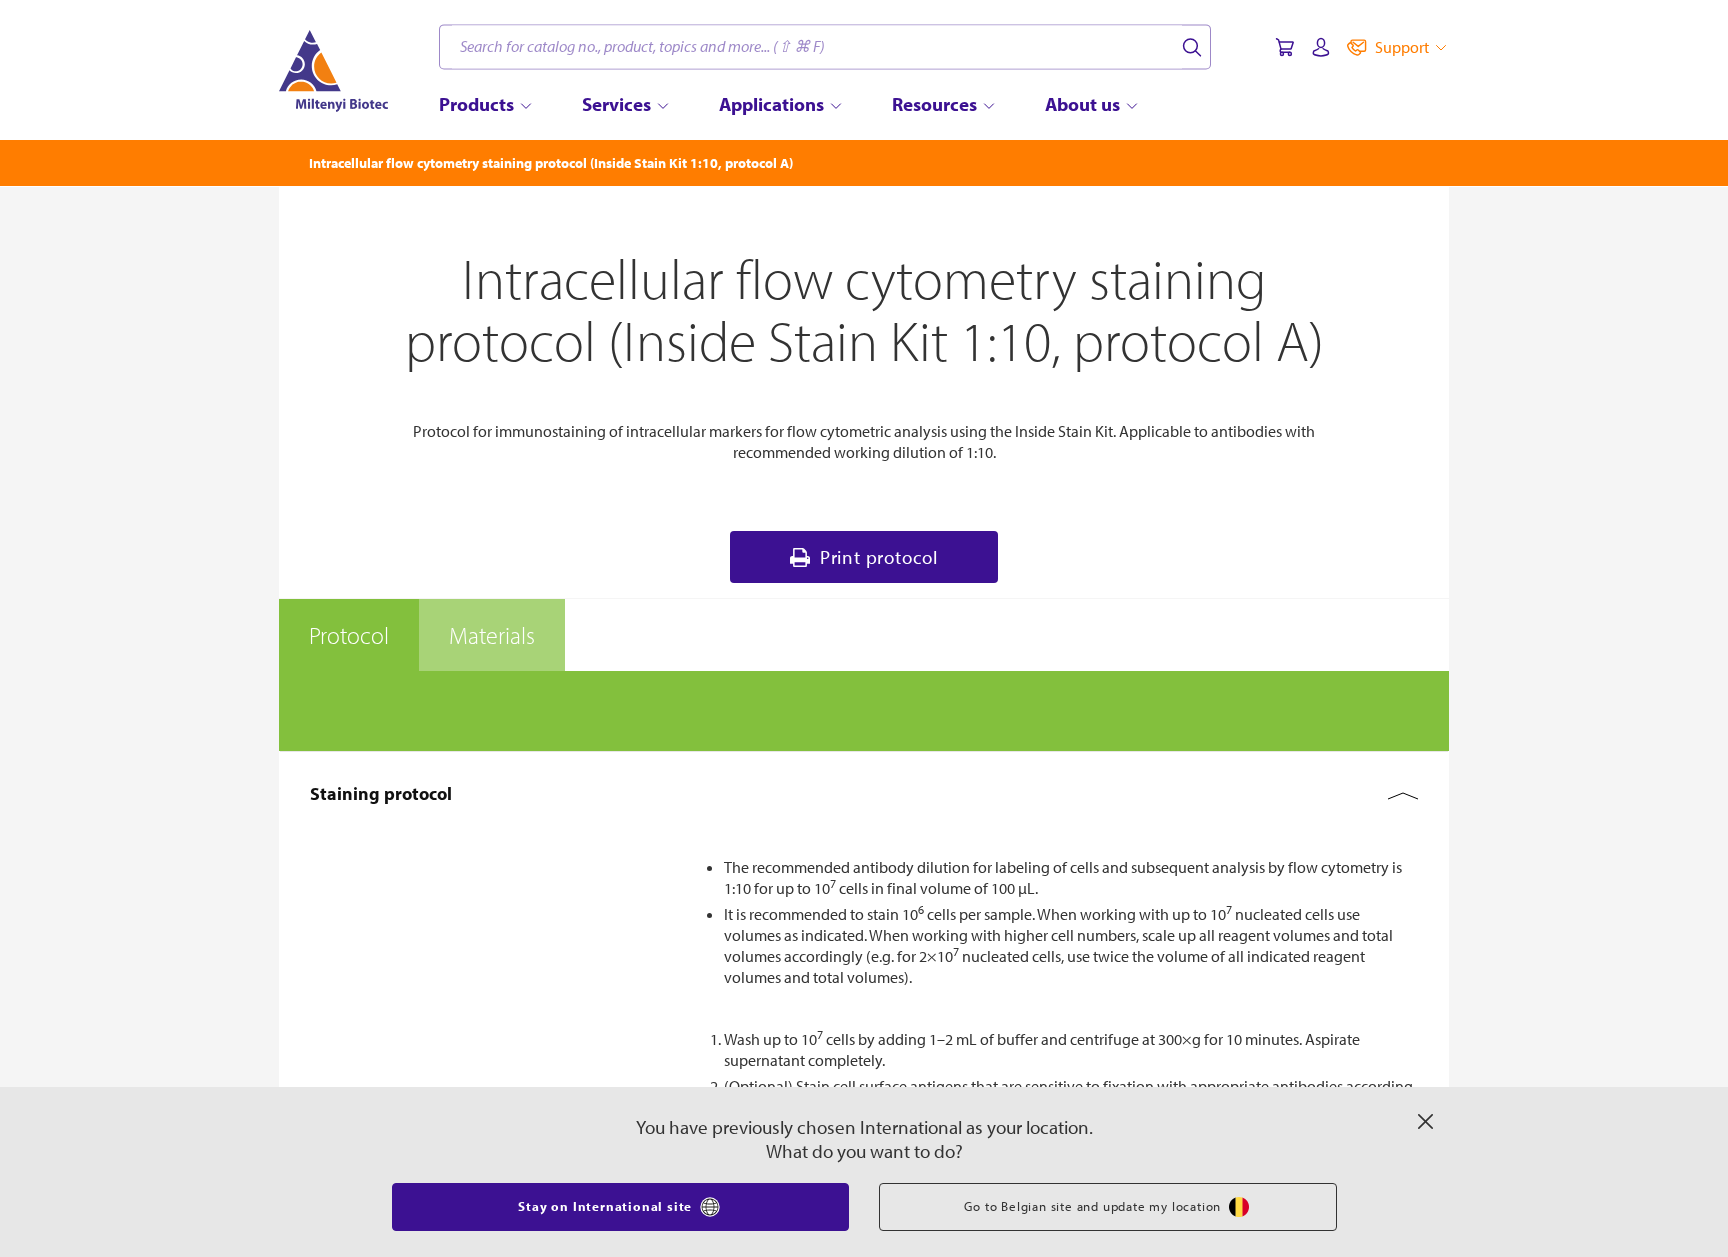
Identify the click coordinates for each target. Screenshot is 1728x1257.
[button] (864, 793)
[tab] (349, 635)
